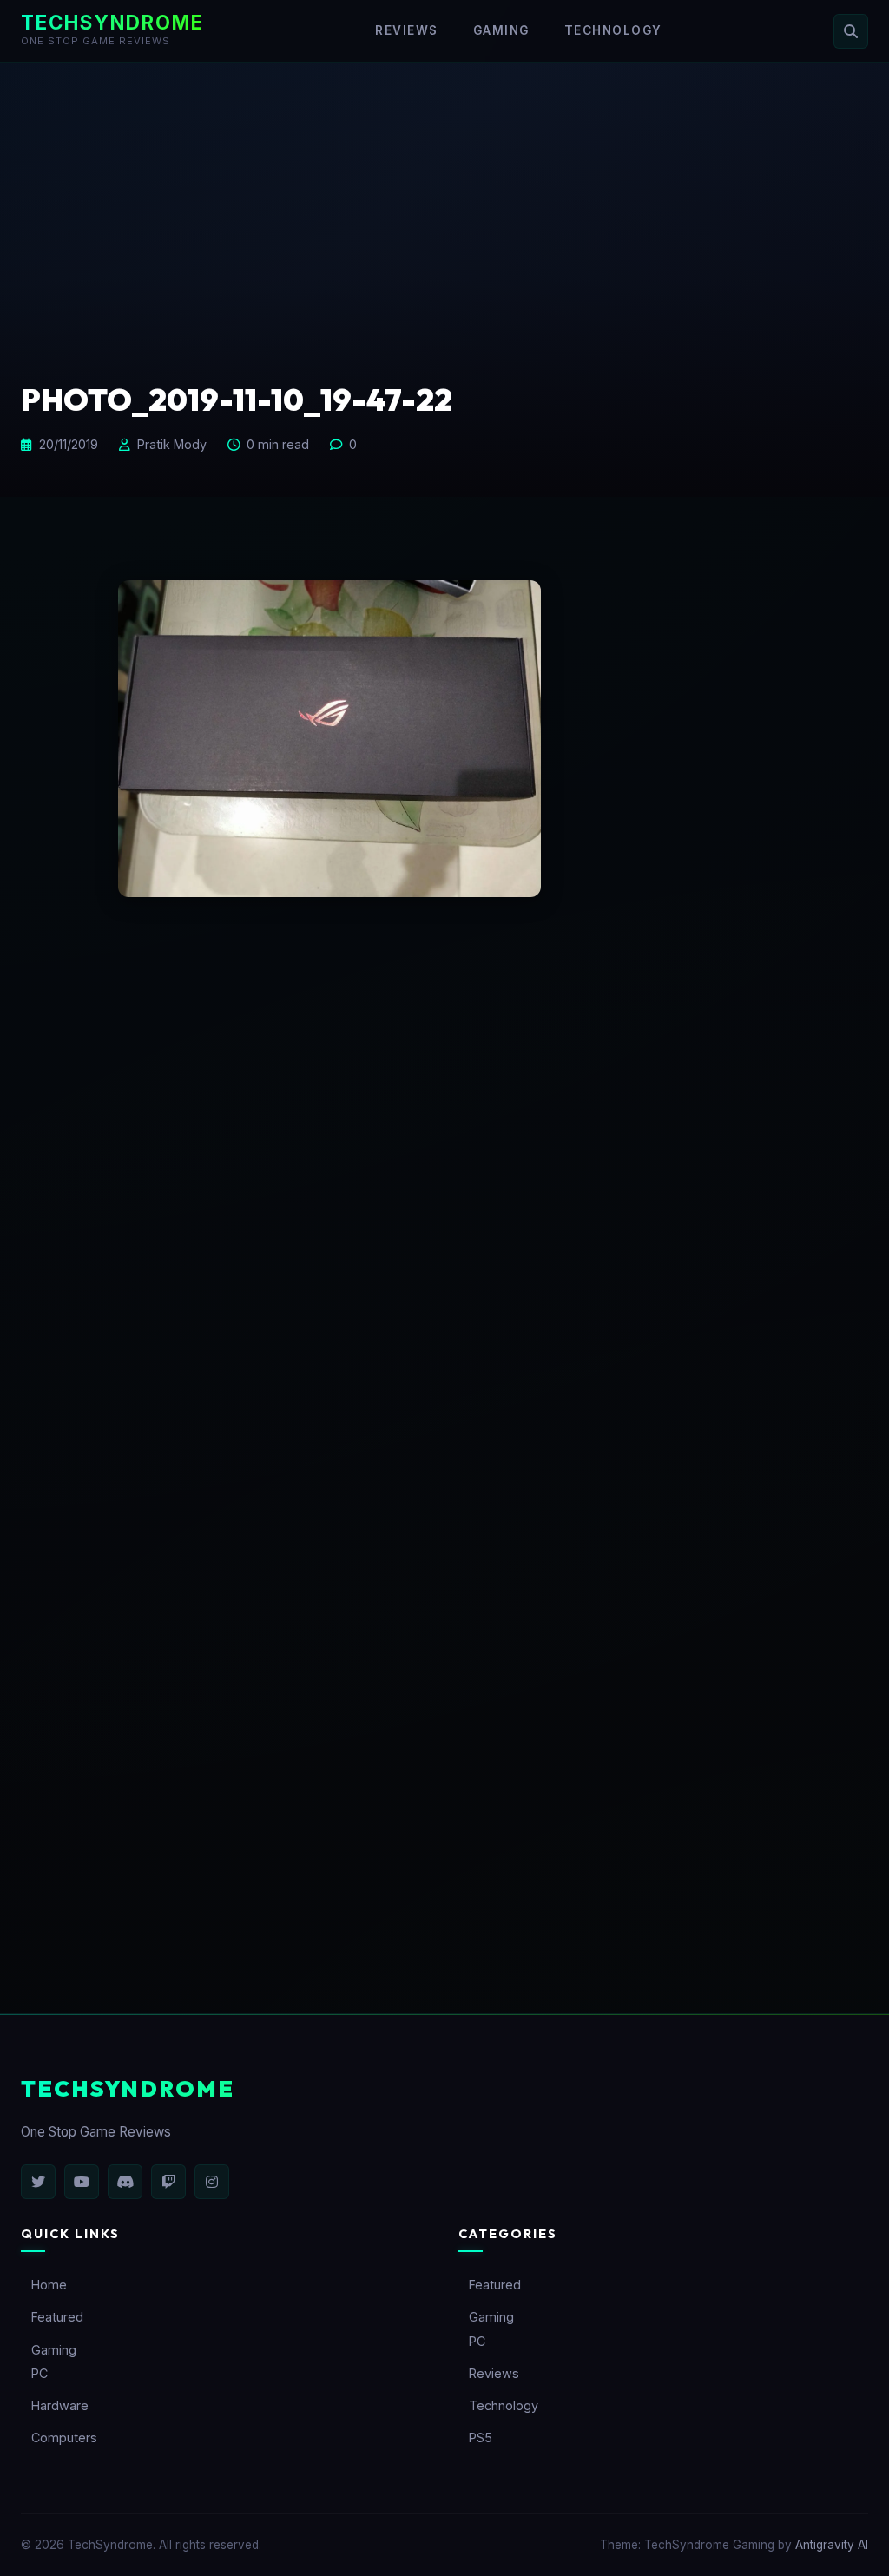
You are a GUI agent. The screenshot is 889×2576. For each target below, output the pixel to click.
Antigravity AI (832, 2545)
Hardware (60, 2405)
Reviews (407, 30)
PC (40, 2373)
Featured (57, 2317)
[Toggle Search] (851, 31)
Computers (64, 2437)
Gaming (501, 30)
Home (49, 2285)
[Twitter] (38, 2182)
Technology (613, 30)
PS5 (481, 2437)
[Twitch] (168, 2182)
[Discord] (125, 2182)
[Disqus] (444, 1225)
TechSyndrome (112, 22)
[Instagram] (212, 2182)
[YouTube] (82, 2182)
